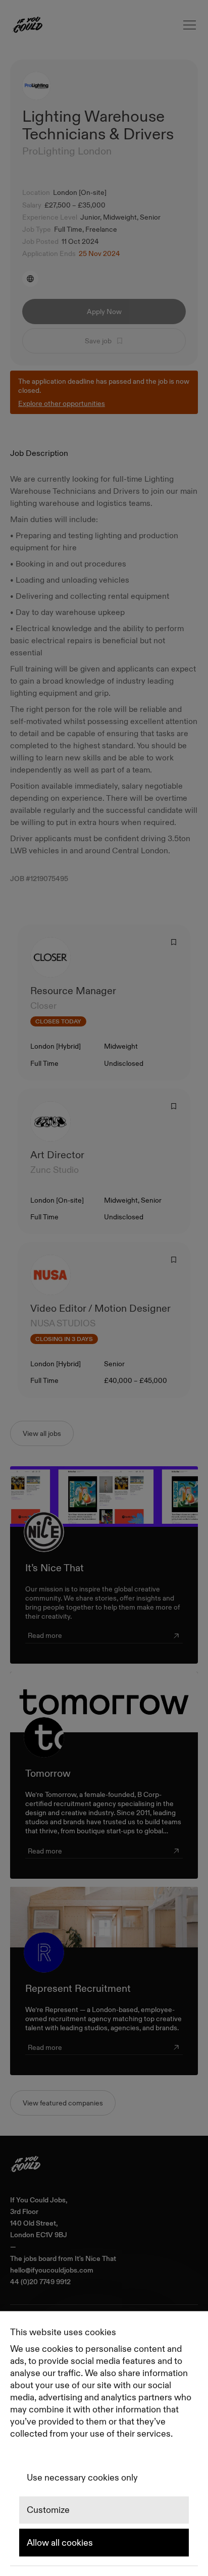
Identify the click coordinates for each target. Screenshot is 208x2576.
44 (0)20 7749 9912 (40, 2282)
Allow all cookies (60, 2543)
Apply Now (104, 312)
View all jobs (42, 1433)
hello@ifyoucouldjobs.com (52, 2270)
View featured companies (63, 2103)
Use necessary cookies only (82, 2478)
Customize (48, 2510)
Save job (98, 341)
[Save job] (174, 942)
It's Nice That (95, 2259)
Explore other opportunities (62, 403)
